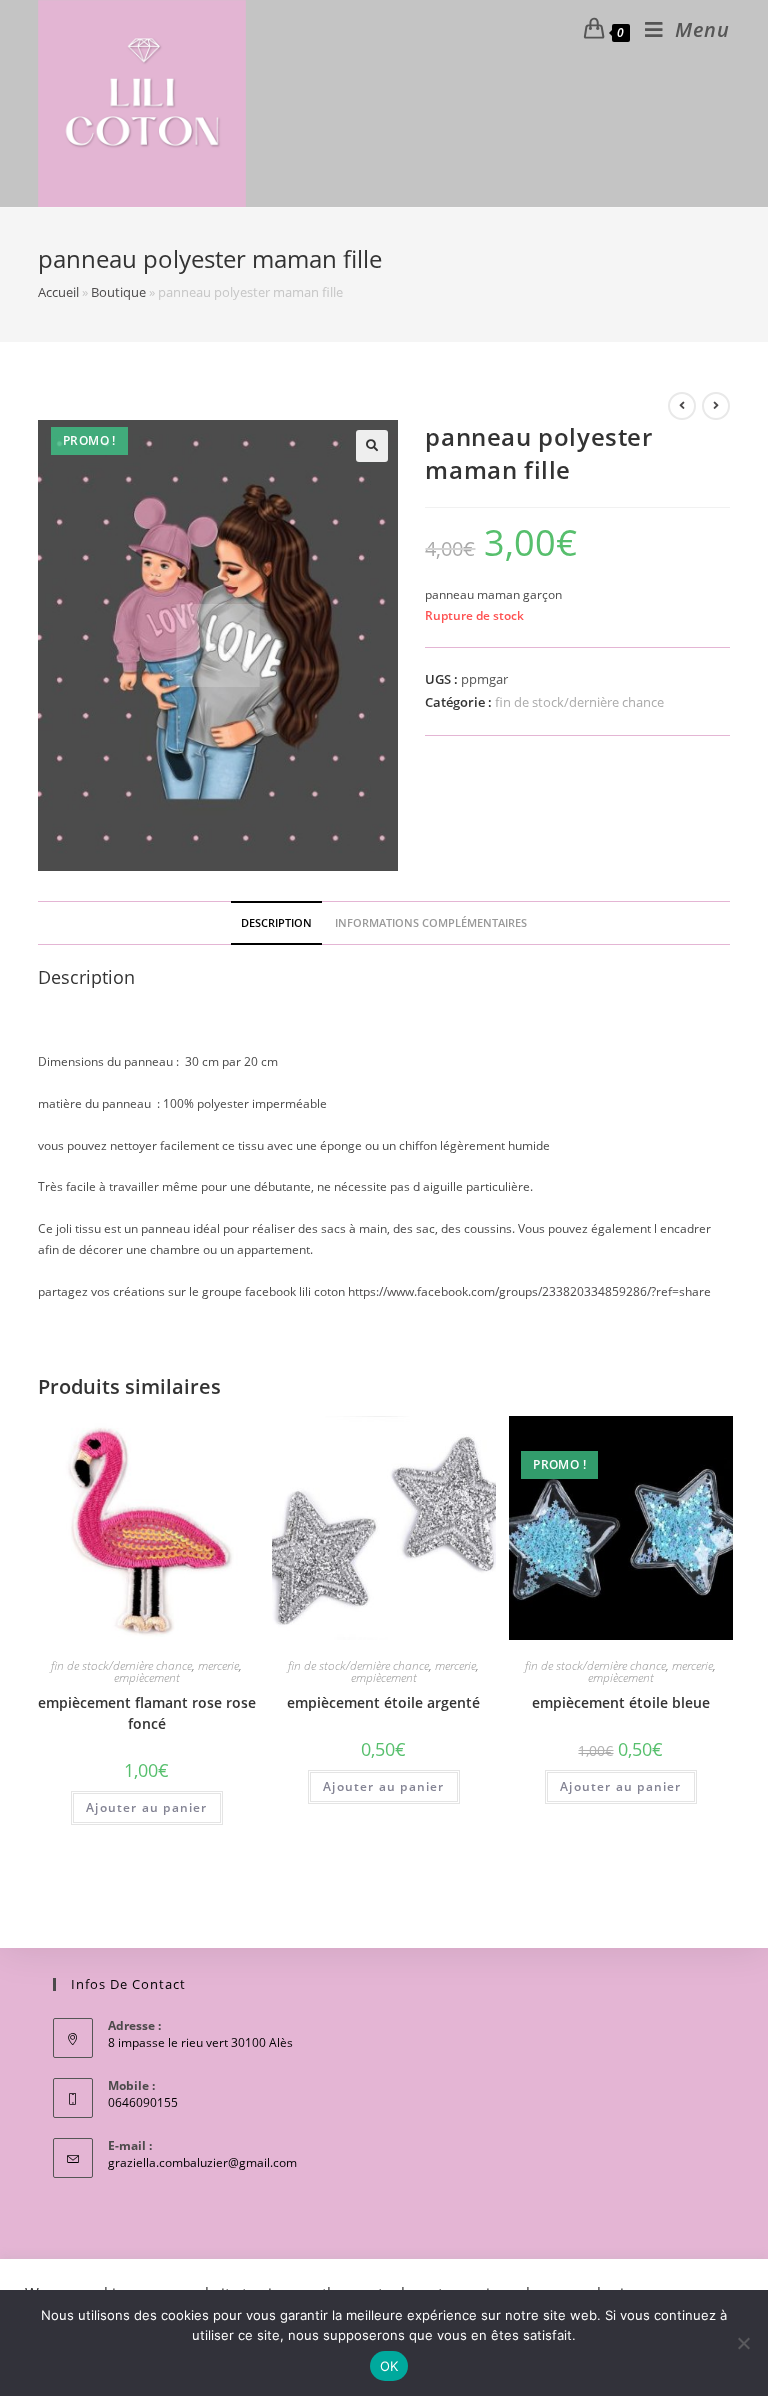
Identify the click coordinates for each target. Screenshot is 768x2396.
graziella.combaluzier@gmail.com (202, 2162)
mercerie (218, 1665)
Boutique (118, 292)
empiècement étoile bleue (621, 1702)
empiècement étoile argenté (383, 1702)
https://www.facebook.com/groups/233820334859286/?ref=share (529, 1291)
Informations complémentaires (431, 922)
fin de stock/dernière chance (579, 702)
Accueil (58, 292)
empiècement (147, 1677)
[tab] (276, 922)
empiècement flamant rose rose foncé (147, 1713)
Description (276, 922)
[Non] (743, 2343)
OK (389, 2366)
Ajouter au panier (146, 1807)
